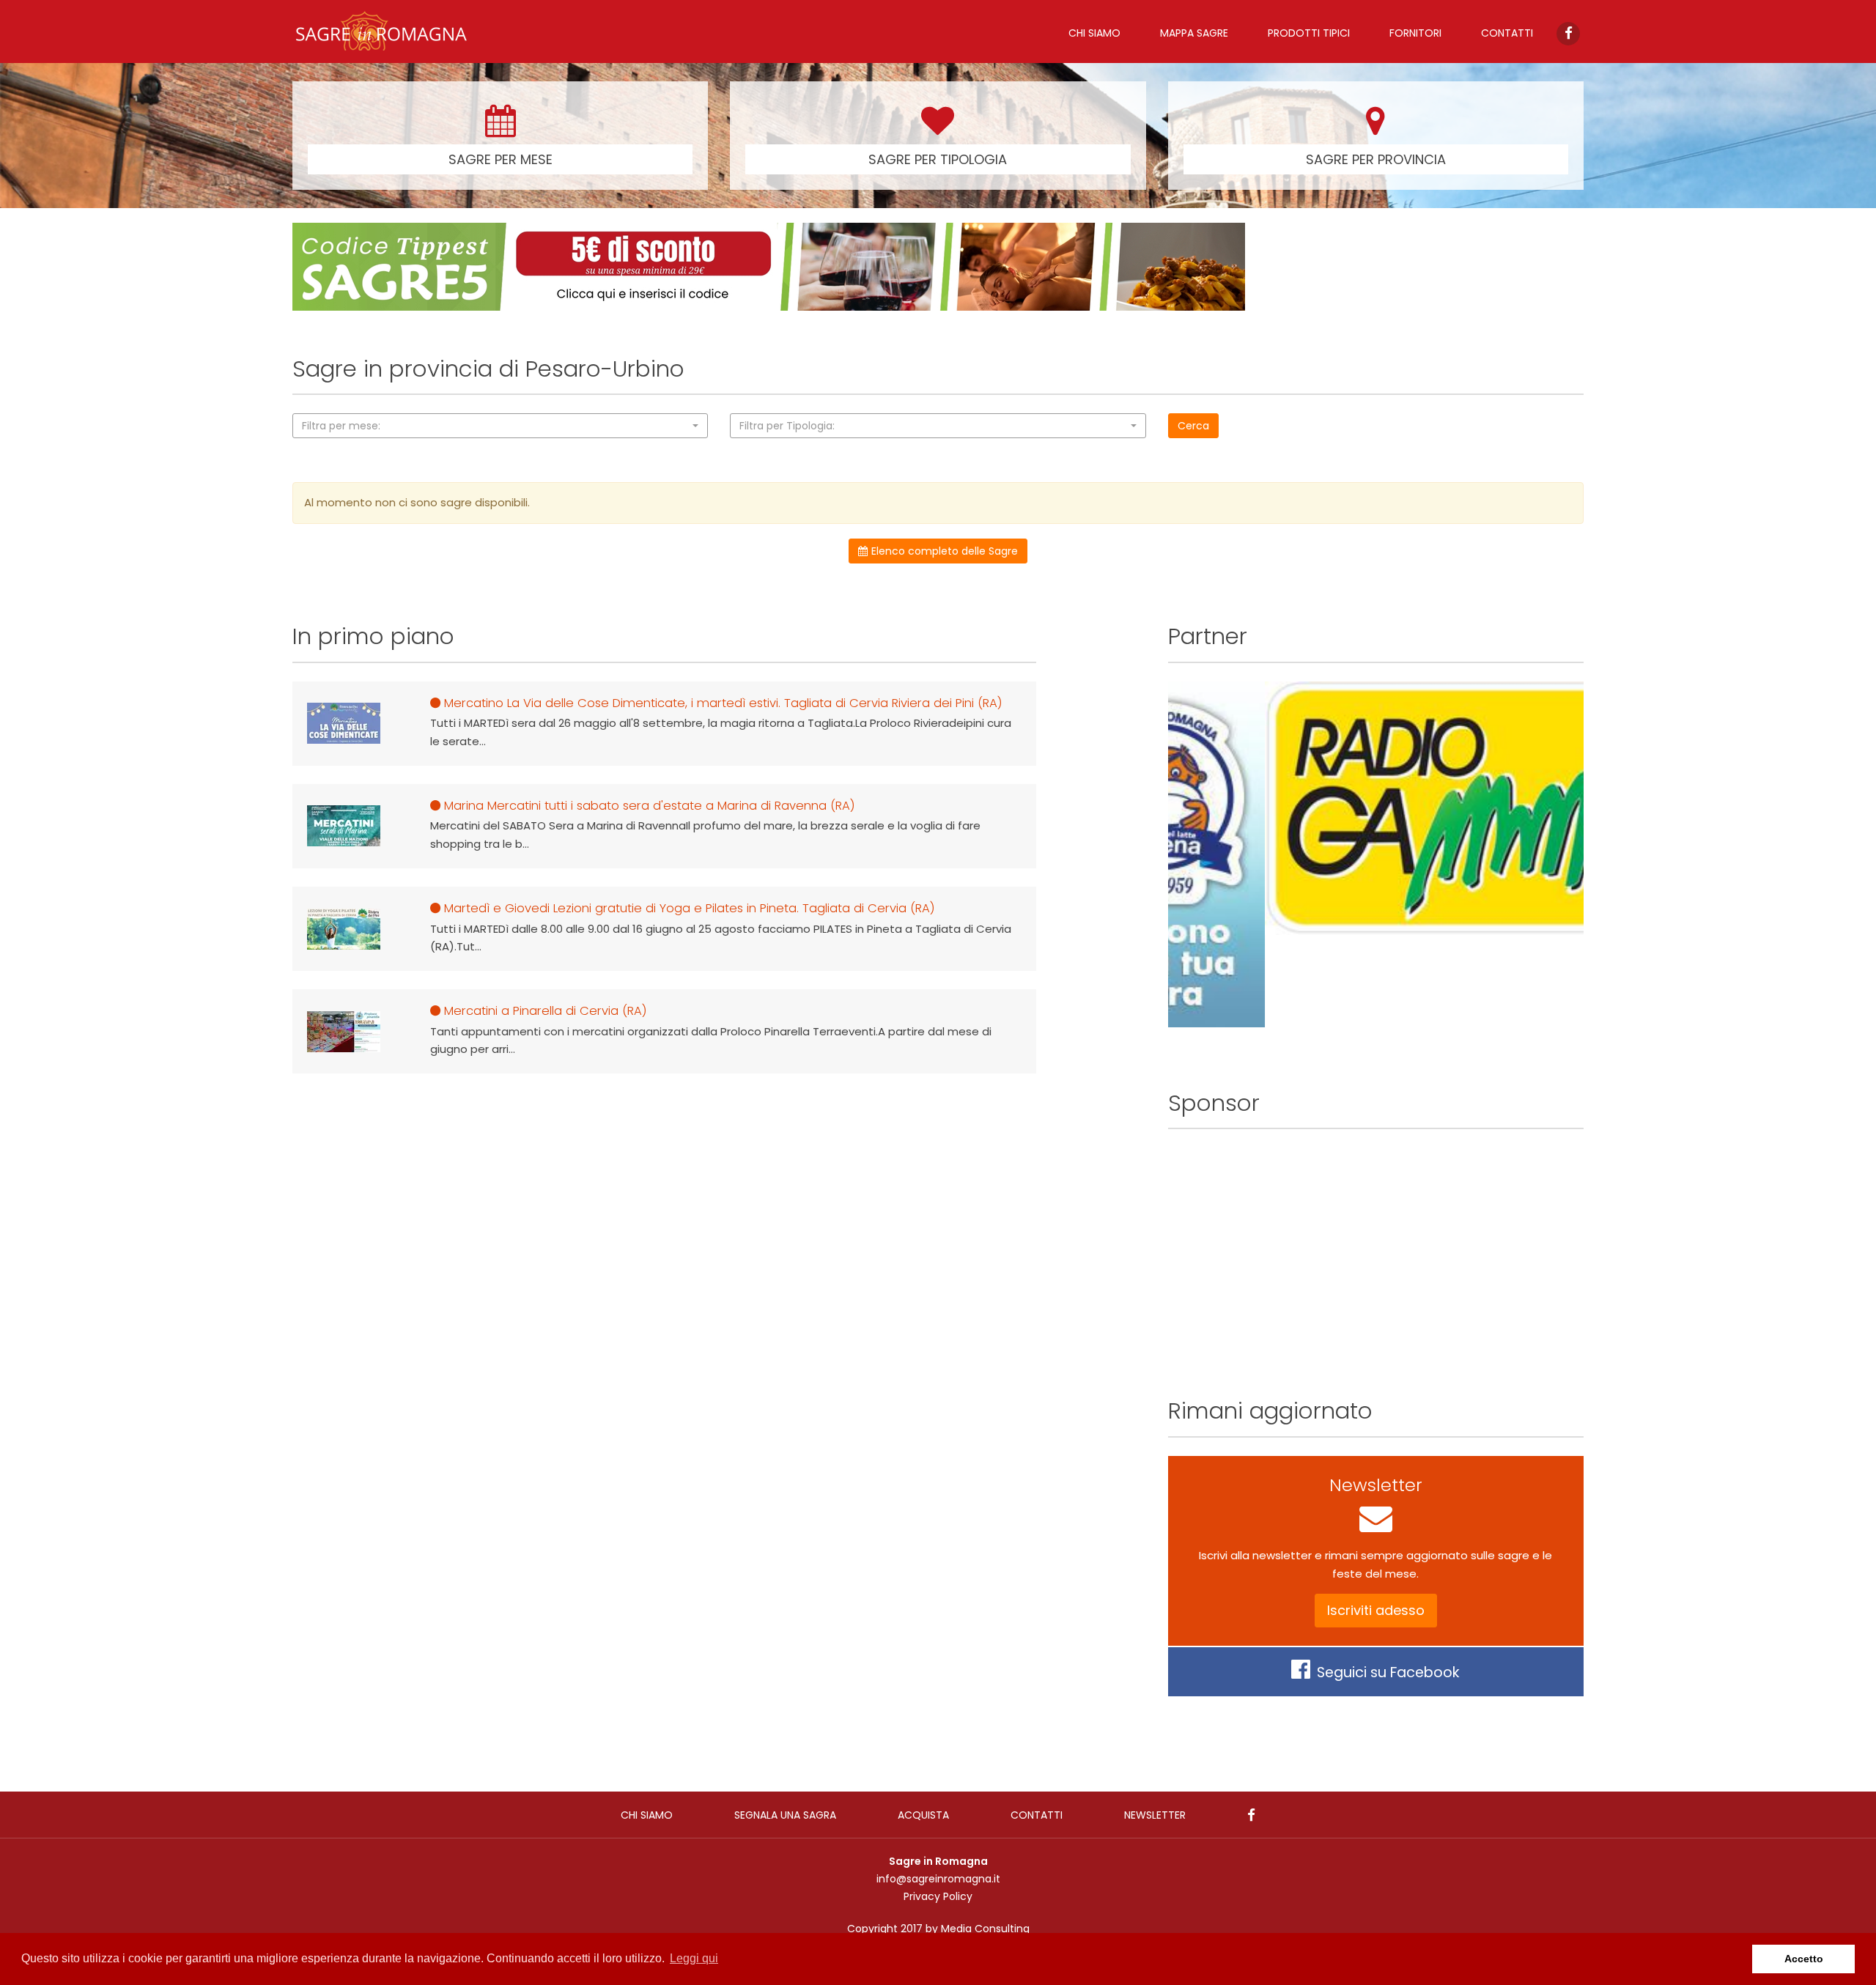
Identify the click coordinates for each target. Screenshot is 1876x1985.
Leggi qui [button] (694, 1958)
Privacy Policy (938, 1896)
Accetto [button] (1804, 1959)
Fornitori (1415, 33)
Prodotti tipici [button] (1309, 33)
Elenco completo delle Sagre (945, 551)
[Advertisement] (1376, 1250)
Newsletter (1155, 1815)
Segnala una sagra (785, 1815)
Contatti (1507, 33)
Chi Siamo (1094, 33)
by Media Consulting (978, 1929)
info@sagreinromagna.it (938, 1879)
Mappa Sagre (1194, 33)
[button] (500, 426)
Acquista (923, 1815)
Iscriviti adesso (1376, 1610)
